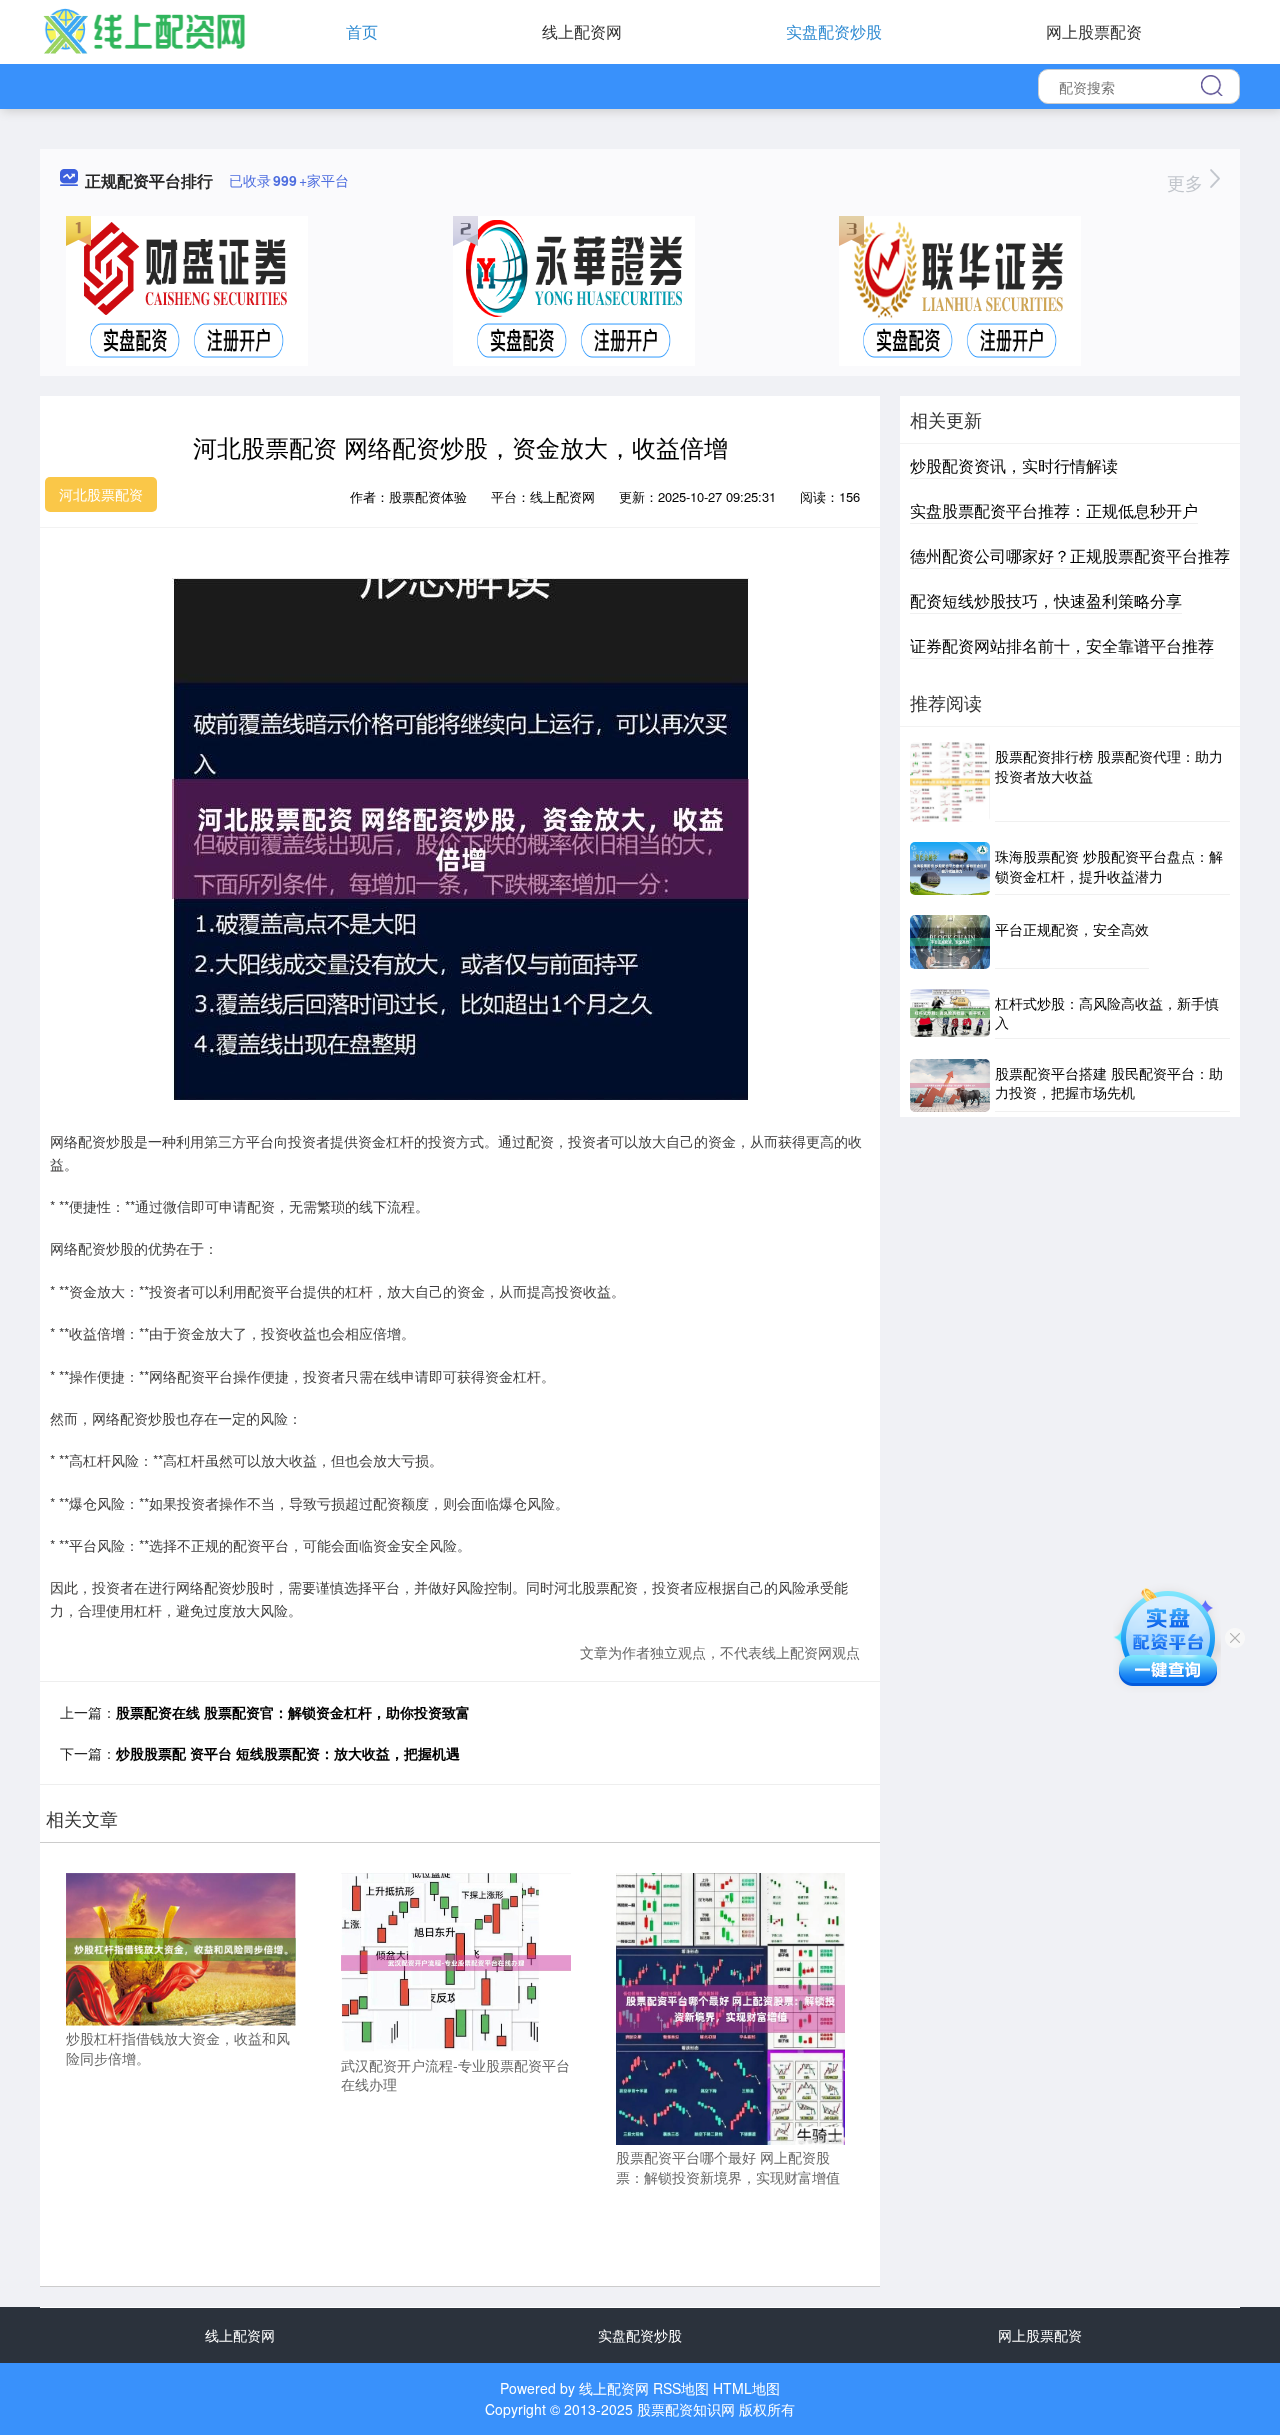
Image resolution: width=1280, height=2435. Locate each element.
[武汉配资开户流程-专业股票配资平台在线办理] (456, 1961)
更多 (1187, 182)
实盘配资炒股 (834, 31)
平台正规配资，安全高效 (1072, 929)
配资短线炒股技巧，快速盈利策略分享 (1046, 600)
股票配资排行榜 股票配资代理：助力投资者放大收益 (1109, 766)
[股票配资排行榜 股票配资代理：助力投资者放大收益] (950, 782)
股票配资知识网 (686, 2409)
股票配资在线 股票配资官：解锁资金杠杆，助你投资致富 (293, 1712)
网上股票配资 (1094, 31)
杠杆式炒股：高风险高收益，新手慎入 (1107, 1013)
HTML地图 (746, 2388)
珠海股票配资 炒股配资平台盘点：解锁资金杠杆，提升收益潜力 (1109, 866)
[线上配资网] (144, 30)
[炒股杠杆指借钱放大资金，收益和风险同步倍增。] (181, 1947)
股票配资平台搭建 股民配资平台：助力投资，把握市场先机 (1109, 1083)
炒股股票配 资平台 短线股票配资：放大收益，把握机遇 (288, 1753)
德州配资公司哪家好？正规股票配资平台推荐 (1070, 555)
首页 (362, 31)
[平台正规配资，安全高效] (950, 941)
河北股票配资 (101, 494)
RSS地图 (681, 2388)
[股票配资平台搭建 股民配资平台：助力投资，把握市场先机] (950, 1085)
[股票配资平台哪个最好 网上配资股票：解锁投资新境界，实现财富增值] (731, 2007)
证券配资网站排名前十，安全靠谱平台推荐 (1062, 645)
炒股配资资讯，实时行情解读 (1014, 465)
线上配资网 (582, 31)
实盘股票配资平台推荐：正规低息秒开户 (1054, 510)
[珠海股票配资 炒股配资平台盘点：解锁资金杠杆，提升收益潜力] (950, 868)
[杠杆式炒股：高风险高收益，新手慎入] (950, 1014)
